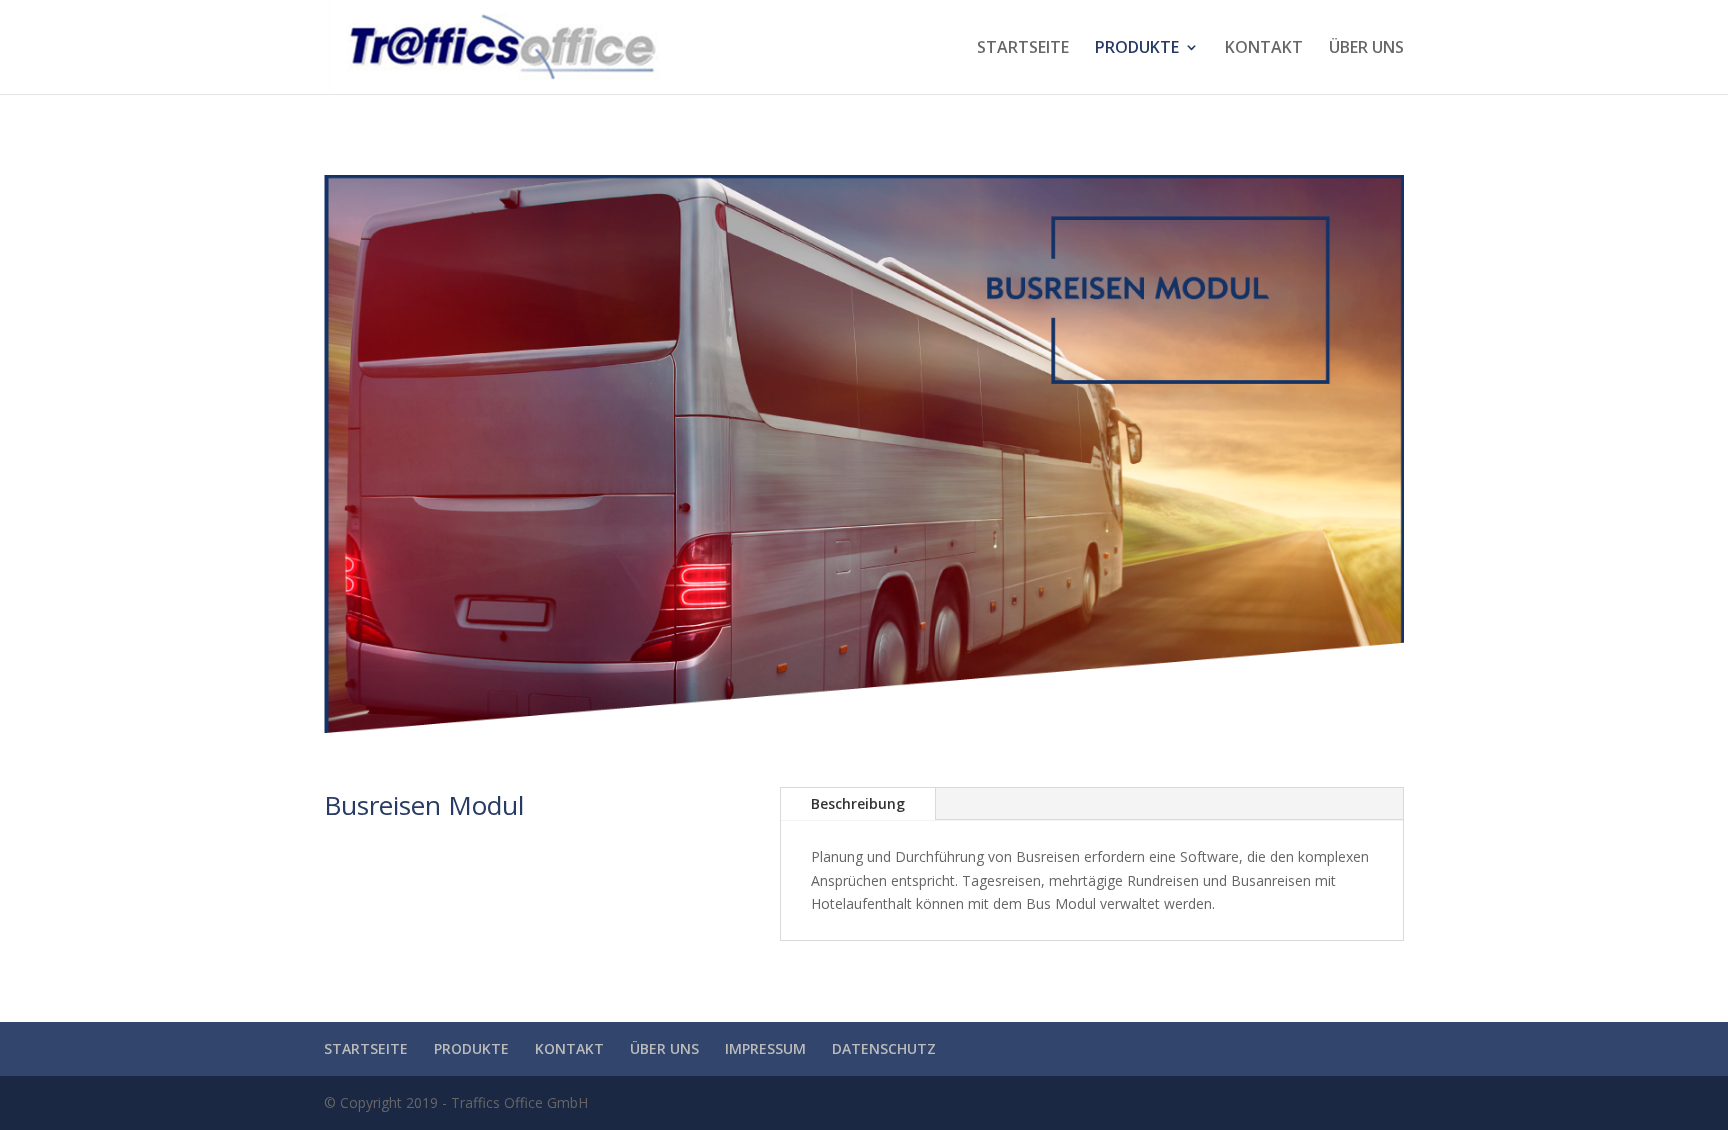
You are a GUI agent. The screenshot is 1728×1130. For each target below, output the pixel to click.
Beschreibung (858, 803)
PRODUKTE (1137, 49)
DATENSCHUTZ (884, 1048)
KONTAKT (1264, 49)
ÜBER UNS (1366, 49)
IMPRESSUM (765, 1048)
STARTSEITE (1023, 49)
